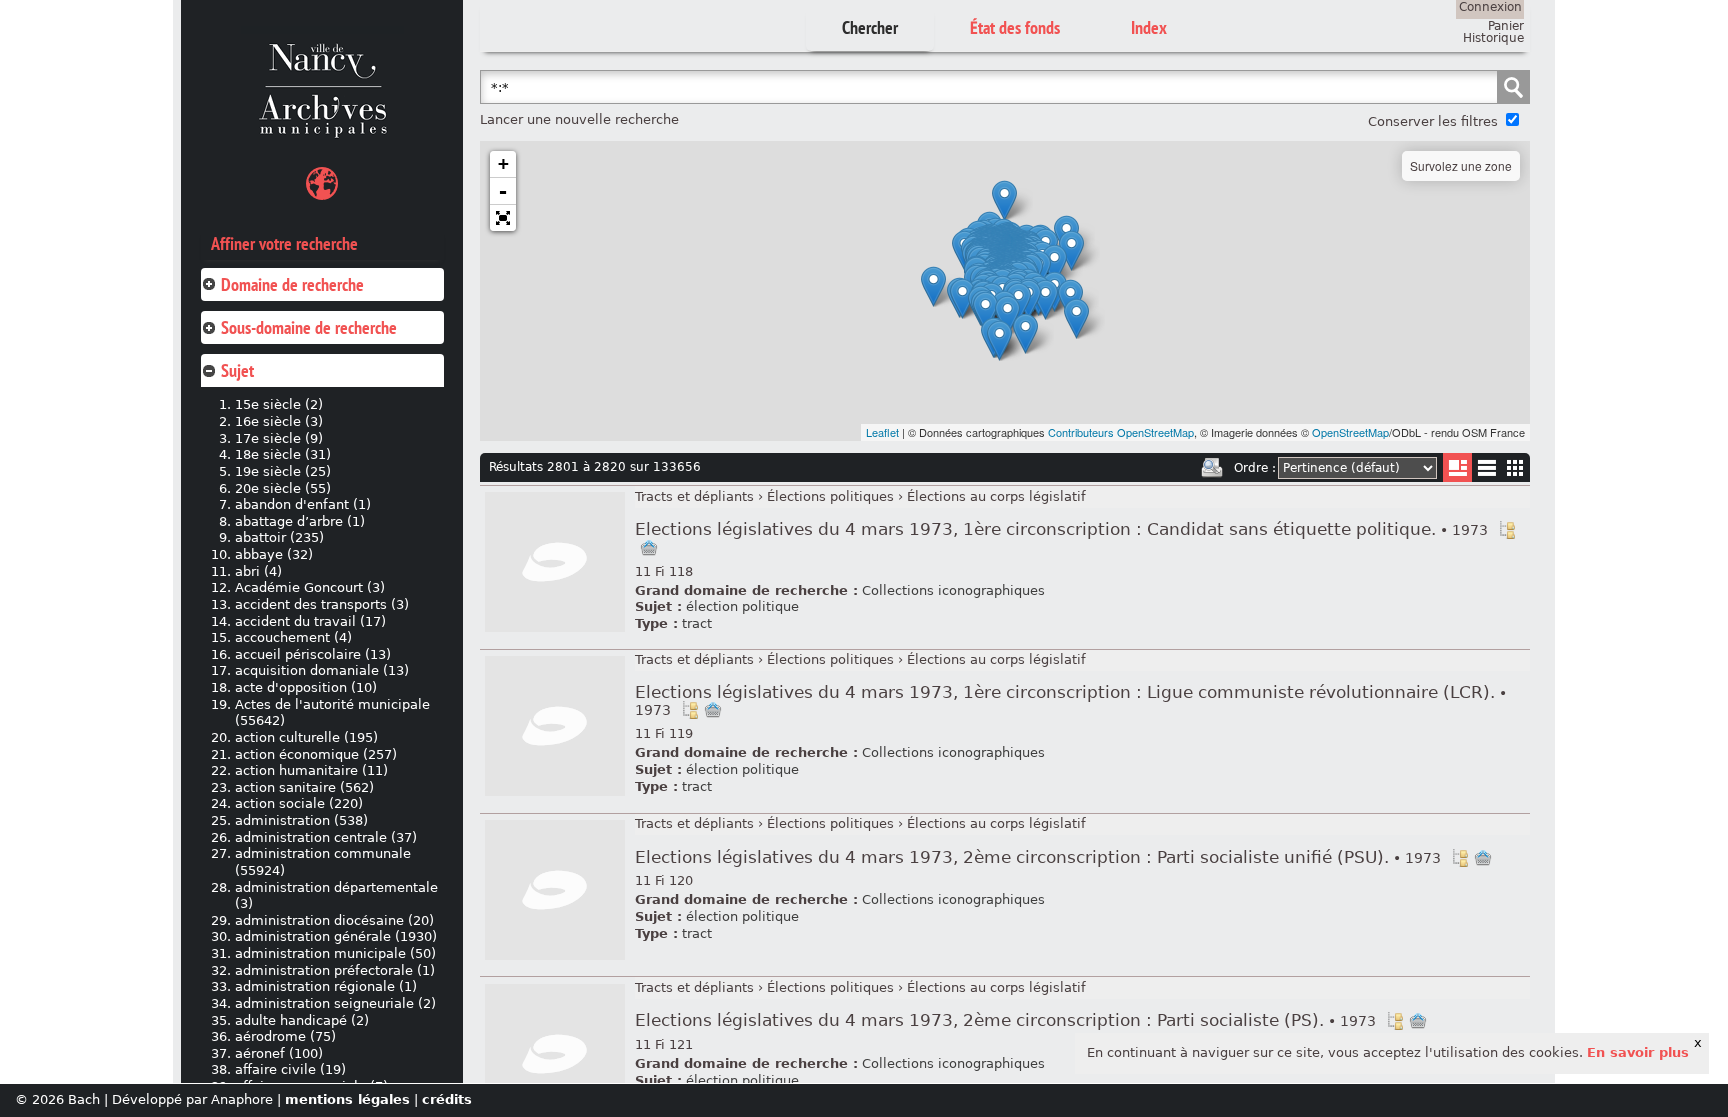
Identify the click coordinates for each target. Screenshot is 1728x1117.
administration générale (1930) (336, 936)
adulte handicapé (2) (302, 1020)
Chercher (870, 27)
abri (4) (258, 571)
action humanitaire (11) (311, 770)
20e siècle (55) (283, 488)
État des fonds (1015, 27)
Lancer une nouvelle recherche (579, 119)
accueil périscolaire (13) (313, 654)
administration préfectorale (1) (335, 970)
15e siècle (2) (279, 404)
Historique (1493, 38)
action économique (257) (316, 754)
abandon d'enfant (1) (303, 504)
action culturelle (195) (306, 737)
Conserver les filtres (1433, 121)
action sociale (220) (299, 803)
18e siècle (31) (283, 454)
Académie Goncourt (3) (310, 587)
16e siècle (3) (279, 421)
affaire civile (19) (290, 1069)
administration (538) (301, 820)
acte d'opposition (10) (306, 687)
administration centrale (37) (326, 837)
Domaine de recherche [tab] (292, 284)
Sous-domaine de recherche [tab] (309, 327)
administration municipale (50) (335, 953)
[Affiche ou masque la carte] (322, 186)
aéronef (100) (279, 1053)
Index (1149, 27)
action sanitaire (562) (304, 787)
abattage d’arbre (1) (300, 521)
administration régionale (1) (326, 986)
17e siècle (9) (279, 438)
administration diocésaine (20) (334, 920)
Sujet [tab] (237, 370)
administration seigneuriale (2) (335, 1003)
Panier (1506, 26)
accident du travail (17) (310, 621)
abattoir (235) (279, 537)
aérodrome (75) (285, 1036)
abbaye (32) (274, 554)
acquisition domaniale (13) (322, 670)
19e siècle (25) (283, 471)
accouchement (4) (293, 637)
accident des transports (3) (322, 604)
